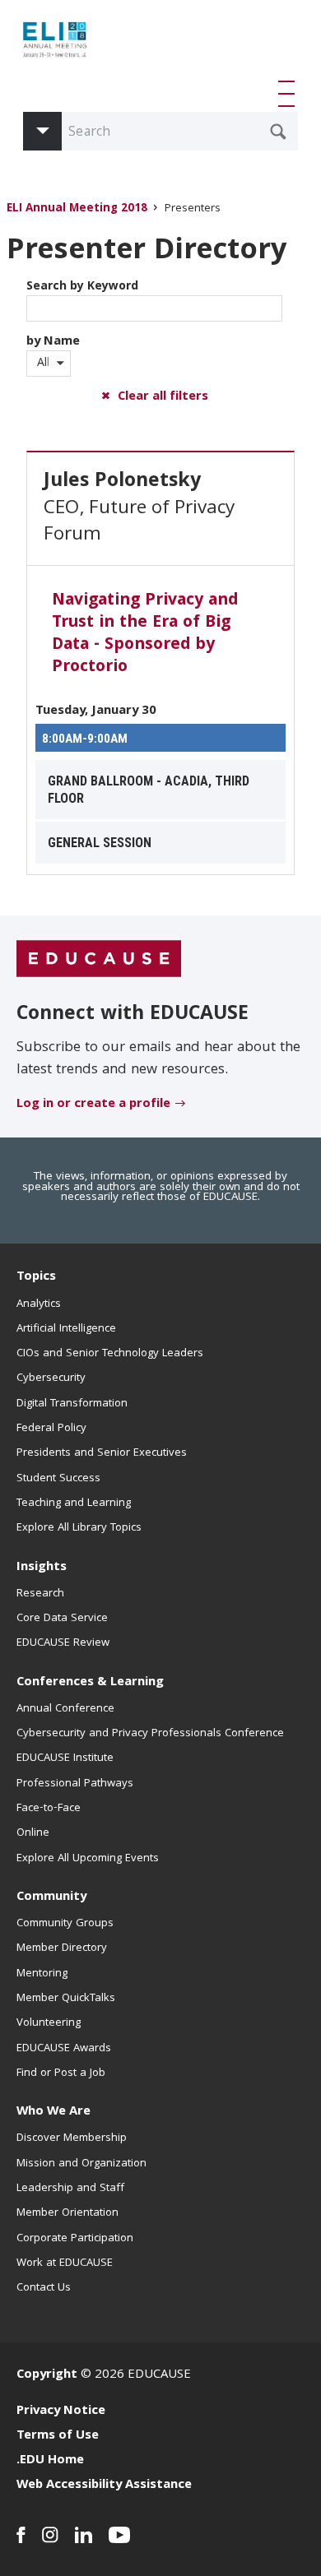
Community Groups (65, 1924)
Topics (36, 1277)
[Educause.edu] (99, 960)
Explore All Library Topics (79, 1528)
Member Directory (62, 1948)
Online (33, 1833)
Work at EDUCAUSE (65, 2263)
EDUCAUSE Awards (64, 2049)
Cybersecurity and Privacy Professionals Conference (150, 1734)
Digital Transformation (72, 1404)
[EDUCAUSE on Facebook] (21, 2535)
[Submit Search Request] (278, 132)
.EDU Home (50, 2461)
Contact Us (44, 2288)
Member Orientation (67, 2213)
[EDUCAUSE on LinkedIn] (84, 2535)
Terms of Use (58, 2436)
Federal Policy (51, 1429)
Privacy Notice (61, 2412)
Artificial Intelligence (66, 1329)
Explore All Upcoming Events (88, 1859)
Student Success (58, 1479)
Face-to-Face (49, 1809)
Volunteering (49, 2023)
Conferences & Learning (90, 1683)
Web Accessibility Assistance (104, 2486)
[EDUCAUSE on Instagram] (50, 2535)
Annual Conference (65, 1709)
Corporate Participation (75, 2239)
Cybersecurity (51, 1378)
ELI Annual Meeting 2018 (77, 209)
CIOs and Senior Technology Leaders (110, 1354)
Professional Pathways (75, 1784)
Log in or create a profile (93, 1105)
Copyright (47, 2375)
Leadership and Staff (70, 2189)
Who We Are (53, 2112)
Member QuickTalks (66, 1999)
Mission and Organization (81, 2164)
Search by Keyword (82, 287)
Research (40, 1594)
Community (51, 1897)
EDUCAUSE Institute (65, 1758)
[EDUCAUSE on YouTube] (120, 2535)
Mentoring (42, 1974)
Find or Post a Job (61, 2073)
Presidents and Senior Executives (102, 1453)
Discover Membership (72, 2138)
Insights (42, 1568)
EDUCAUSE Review (63, 1643)
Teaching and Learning (74, 1503)
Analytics (39, 1304)
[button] (290, 94)
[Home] (89, 46)
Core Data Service (62, 1619)
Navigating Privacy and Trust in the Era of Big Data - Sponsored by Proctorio (145, 635)
